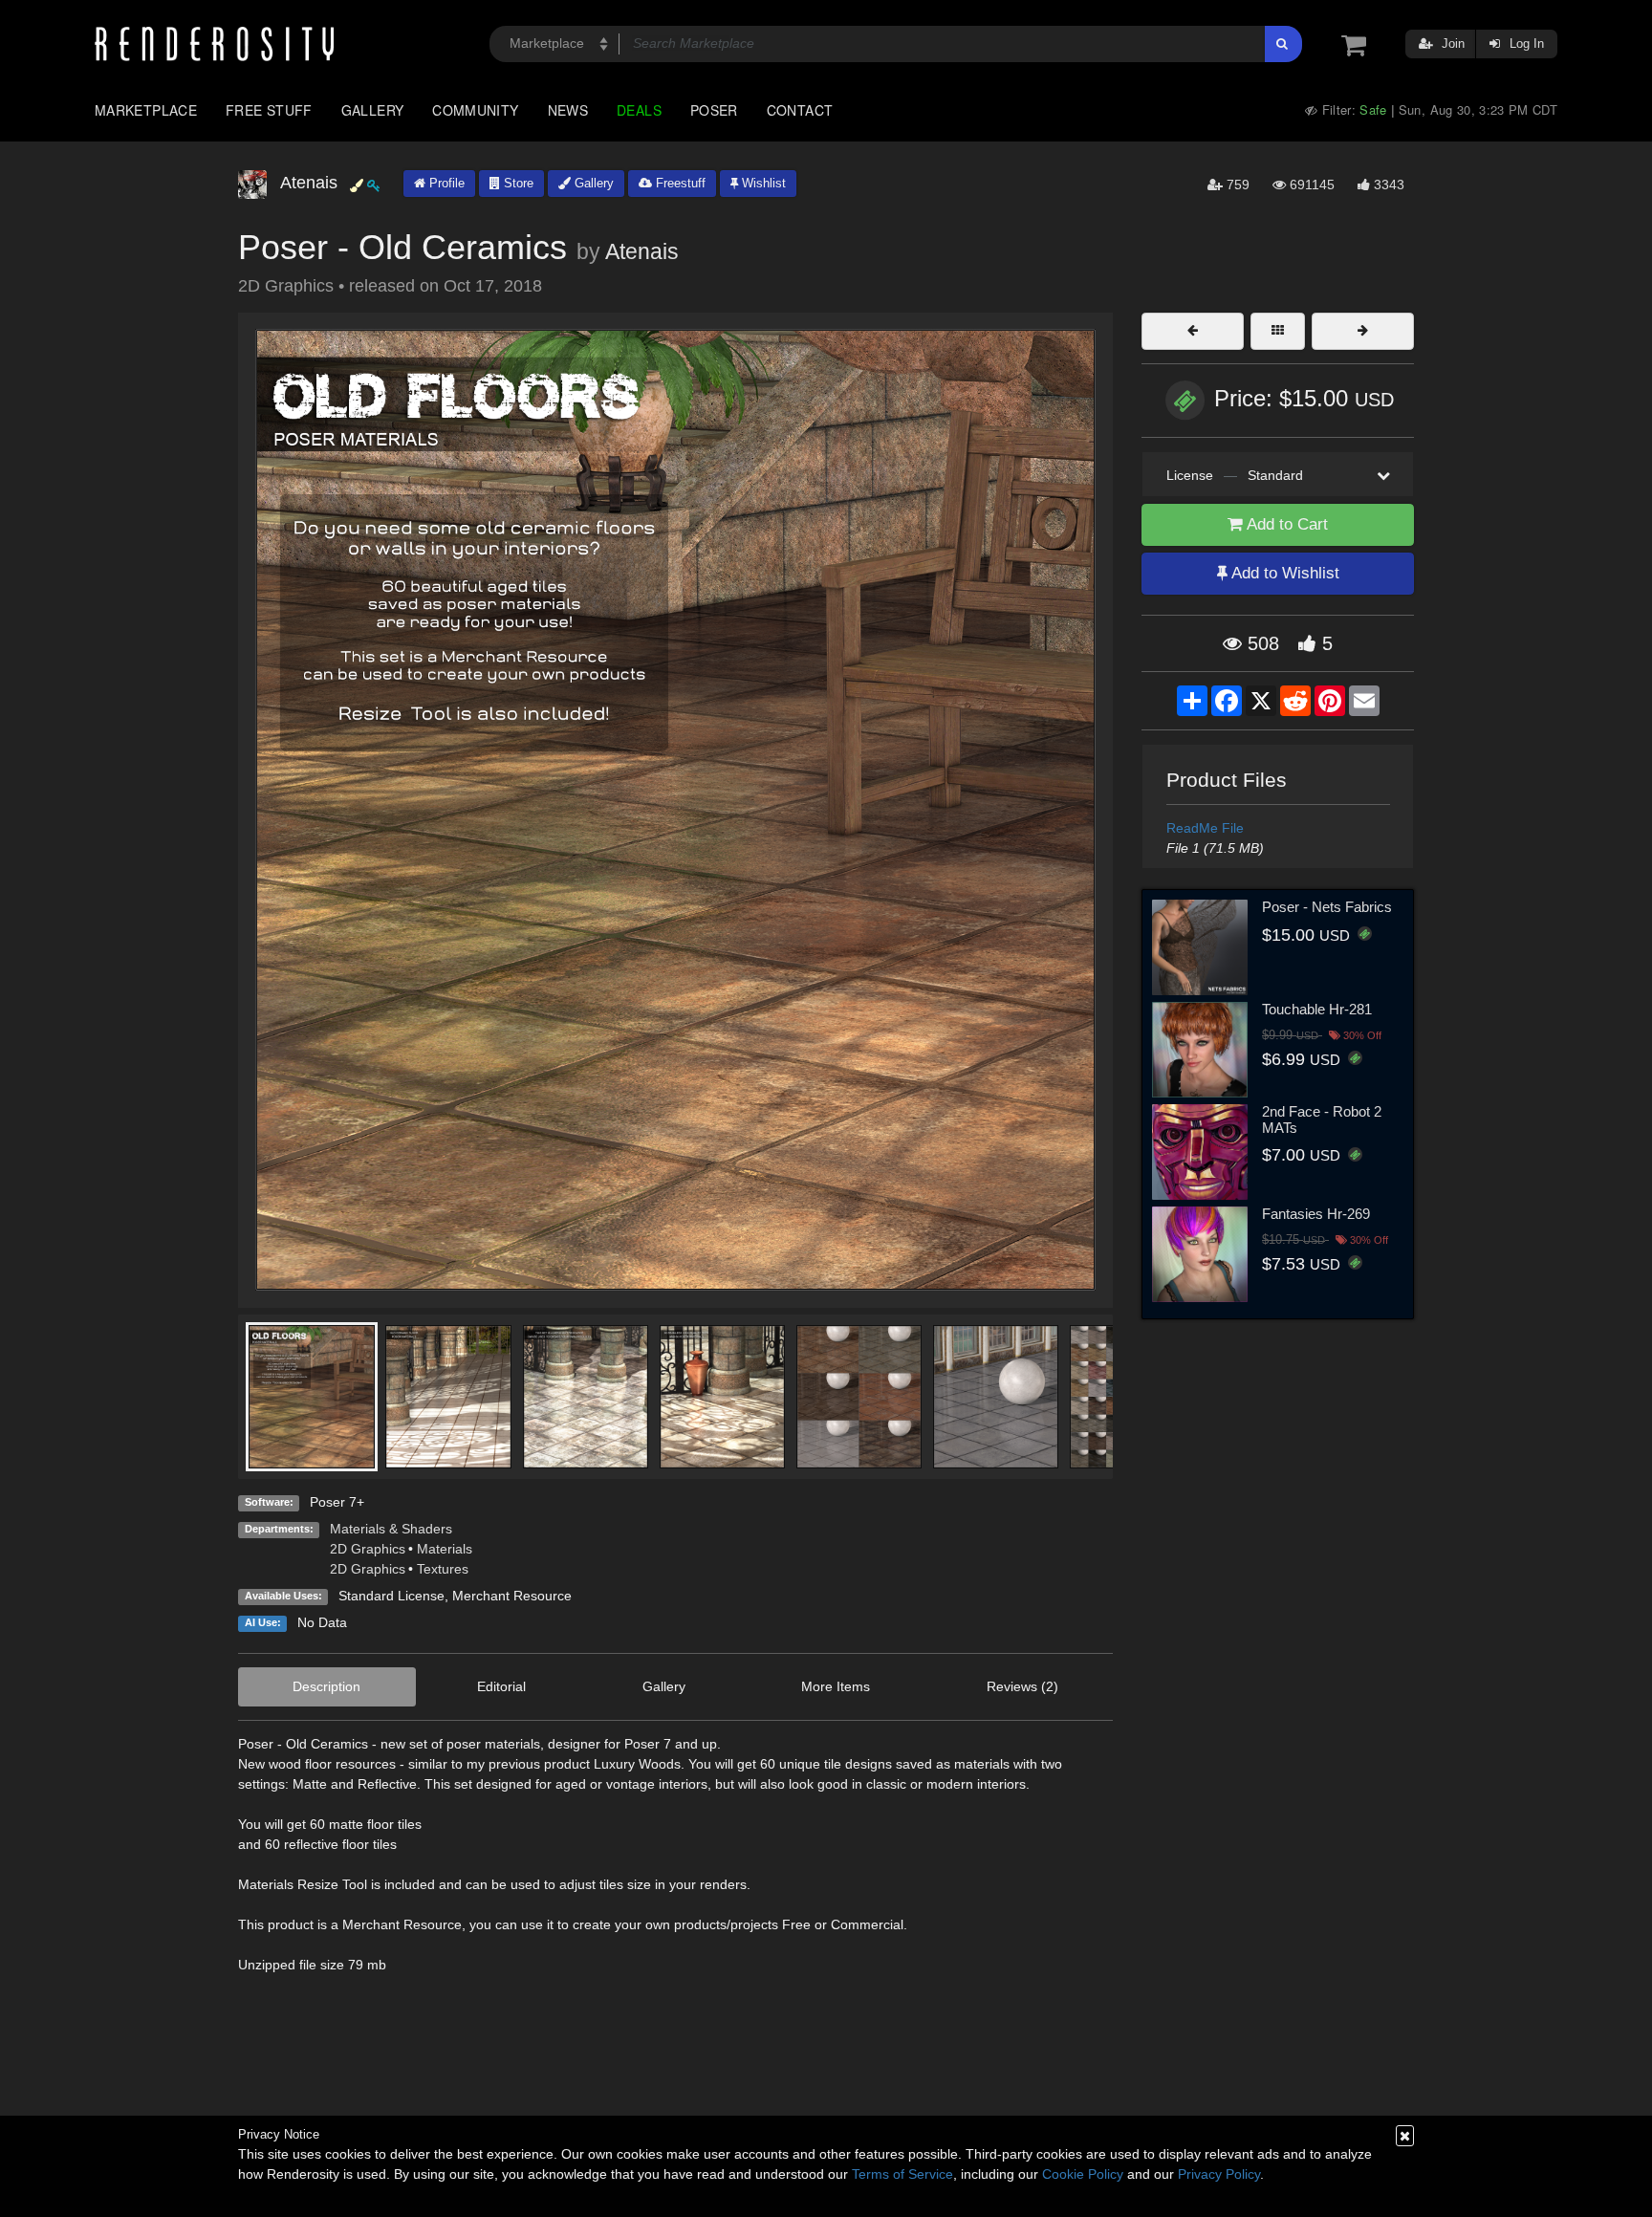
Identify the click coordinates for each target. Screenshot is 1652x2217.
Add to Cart (1285, 524)
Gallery (373, 110)
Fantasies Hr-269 (1316, 1214)
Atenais (642, 251)
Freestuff (679, 183)
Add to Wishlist (1283, 573)
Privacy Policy (1219, 2174)
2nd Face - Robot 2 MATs (1322, 1119)
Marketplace (146, 110)
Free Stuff (269, 110)
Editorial (501, 1686)
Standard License (391, 1596)
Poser (714, 110)
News (568, 110)
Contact (800, 110)
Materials (445, 1549)
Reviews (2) (1022, 1686)
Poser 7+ (337, 1502)
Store (517, 183)
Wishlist (762, 183)
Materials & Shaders (391, 1529)
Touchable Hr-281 (1317, 1009)
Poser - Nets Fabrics (1327, 907)
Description (326, 1686)
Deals (639, 110)
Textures (443, 1569)
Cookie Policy (1083, 2174)
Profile (445, 183)
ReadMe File (1205, 828)
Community (475, 110)
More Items (836, 1686)
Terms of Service (902, 2174)
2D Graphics (368, 1549)
